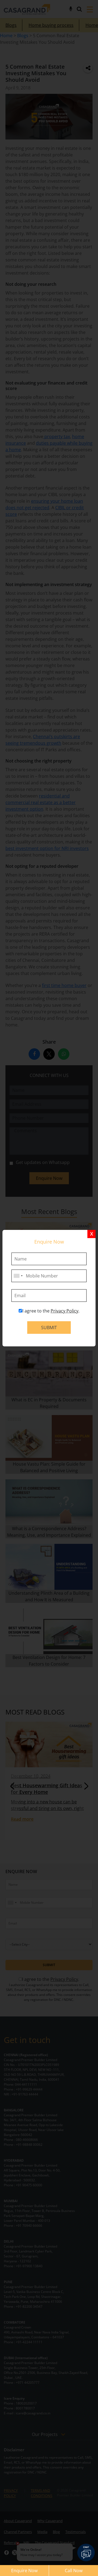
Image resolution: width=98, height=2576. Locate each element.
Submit (49, 1328)
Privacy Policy (65, 1311)
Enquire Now (24, 2571)
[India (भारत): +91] (18, 1276)
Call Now (74, 2571)
